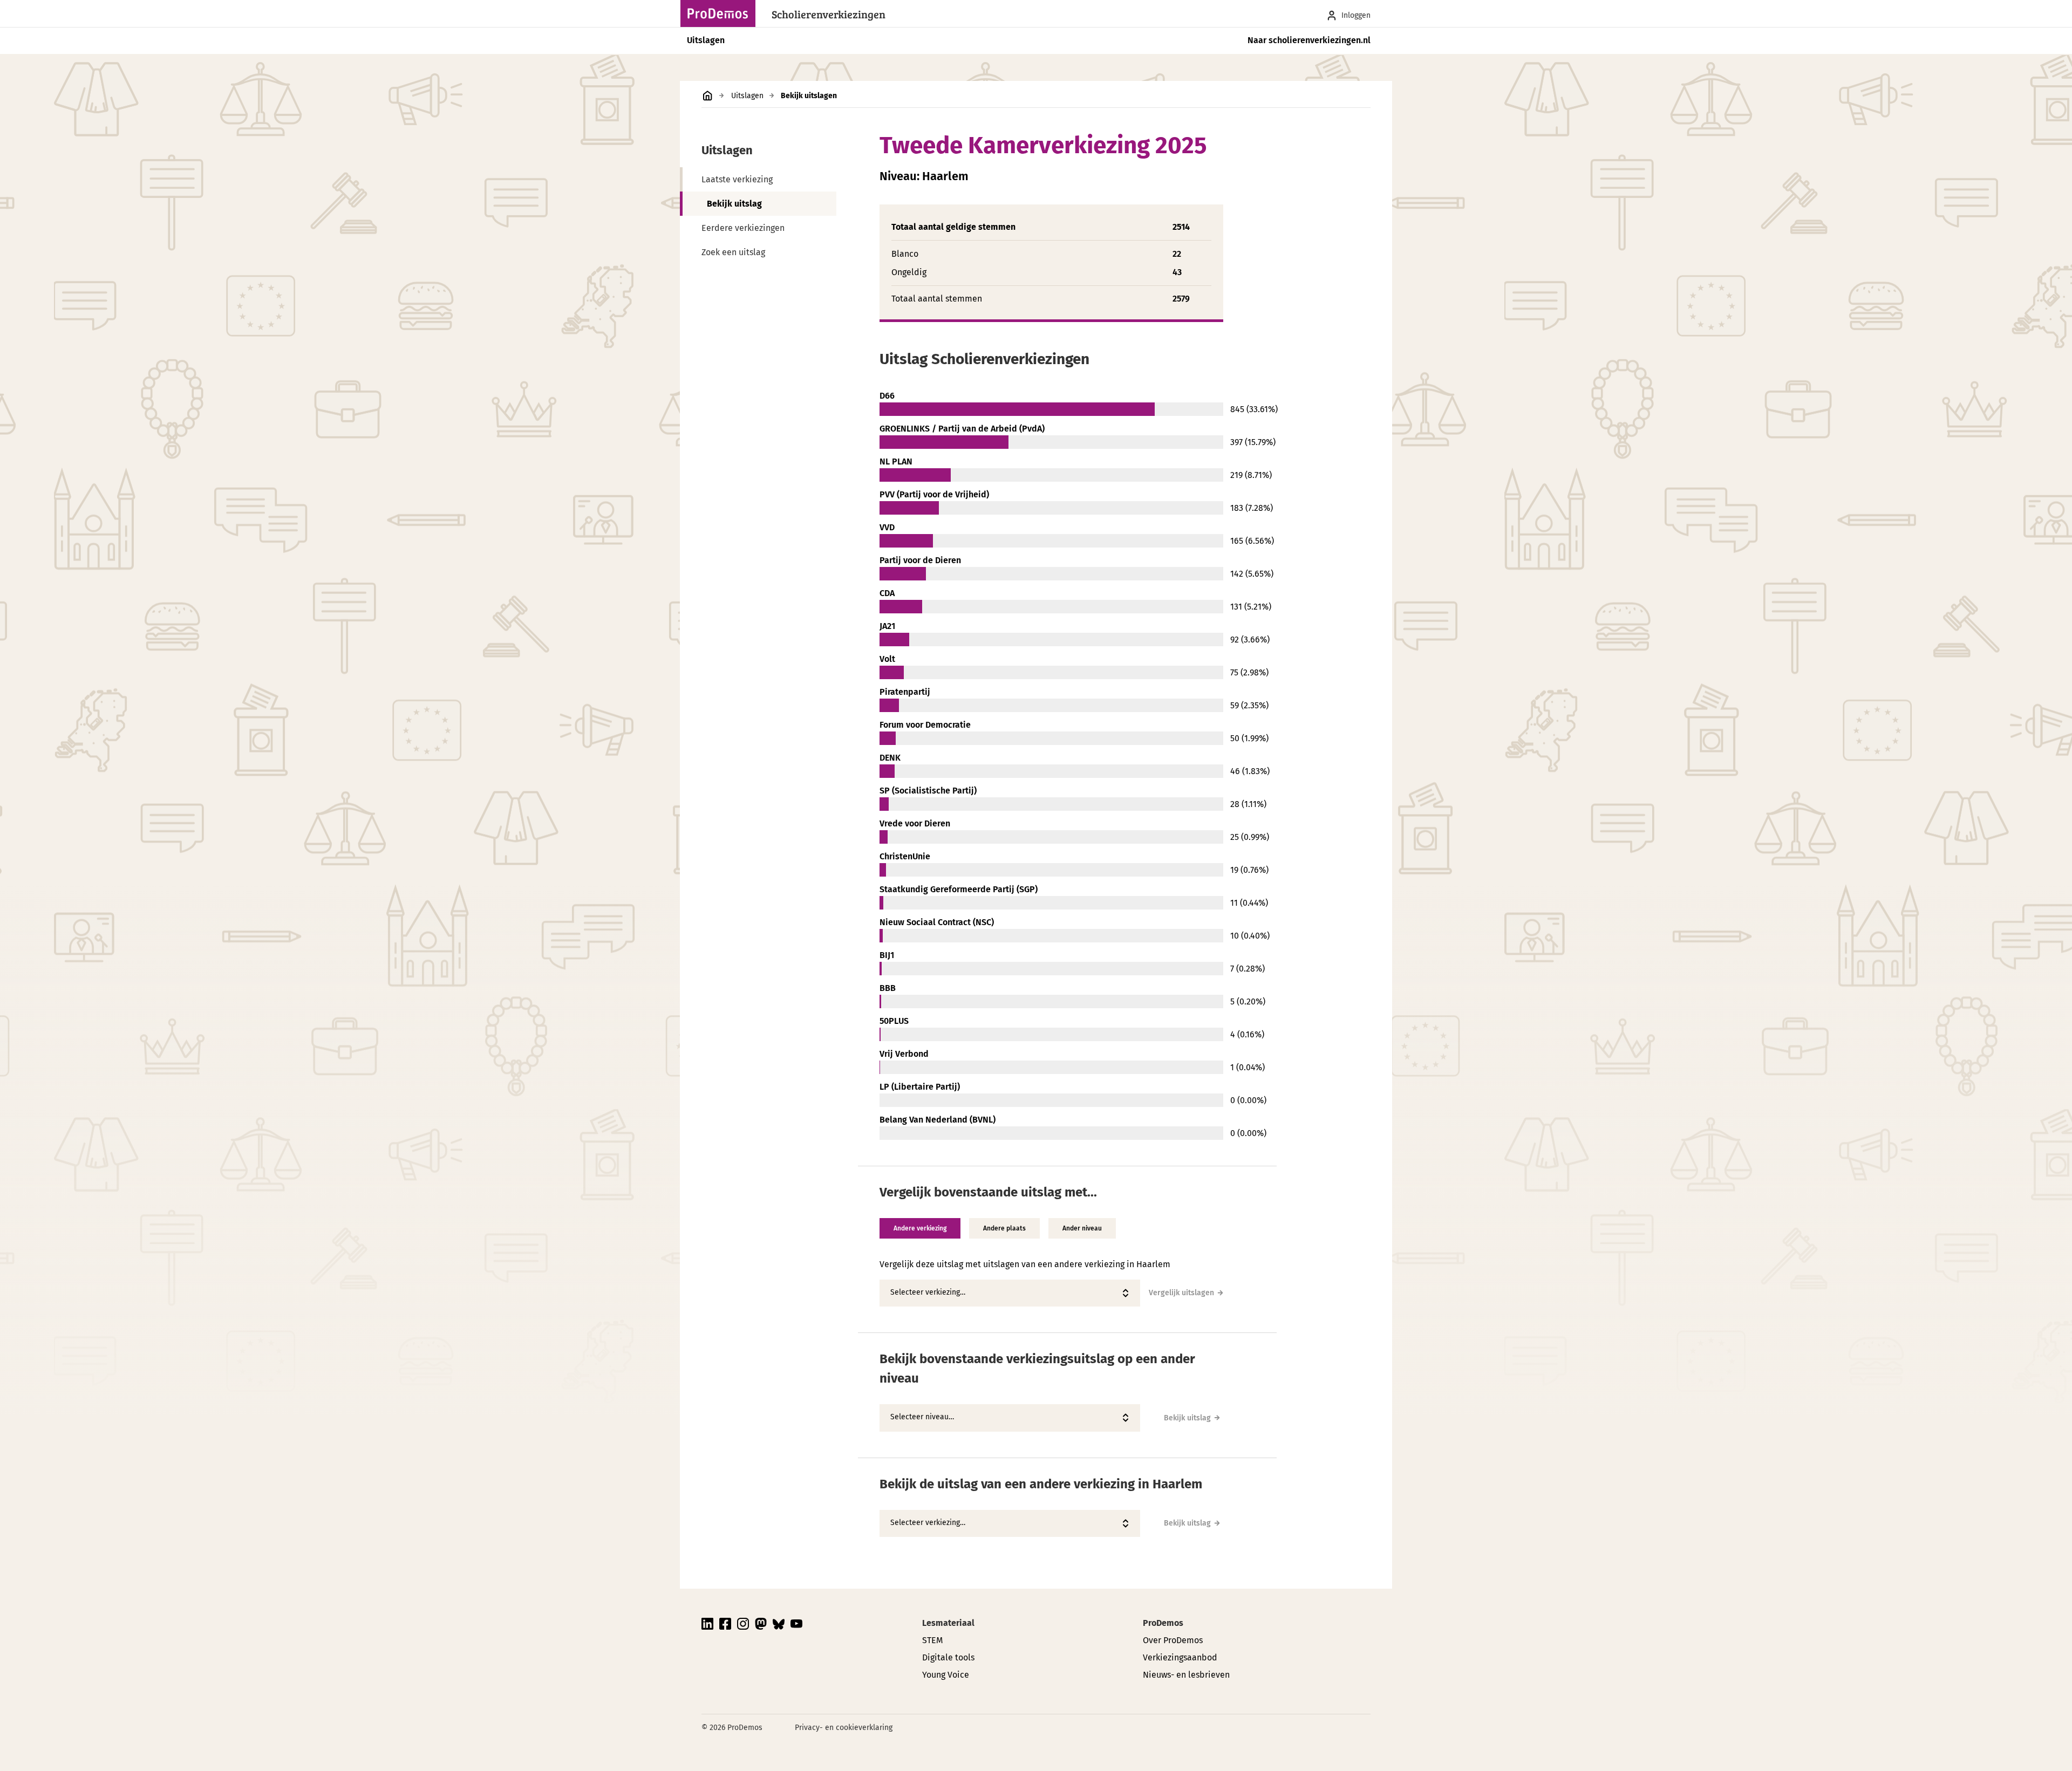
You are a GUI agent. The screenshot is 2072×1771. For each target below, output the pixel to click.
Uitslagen (706, 40)
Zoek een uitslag (733, 252)
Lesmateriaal (948, 1623)
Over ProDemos (1173, 1640)
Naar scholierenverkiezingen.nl (1309, 40)
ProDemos (1163, 1623)
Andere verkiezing (920, 1228)
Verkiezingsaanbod (1180, 1657)
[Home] (721, 13)
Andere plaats (1004, 1228)
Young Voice (946, 1675)
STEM (932, 1640)
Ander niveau (1082, 1228)
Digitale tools (948, 1657)
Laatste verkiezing (737, 179)
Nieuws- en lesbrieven (1186, 1675)
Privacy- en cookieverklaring (844, 1728)
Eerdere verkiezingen (743, 228)
